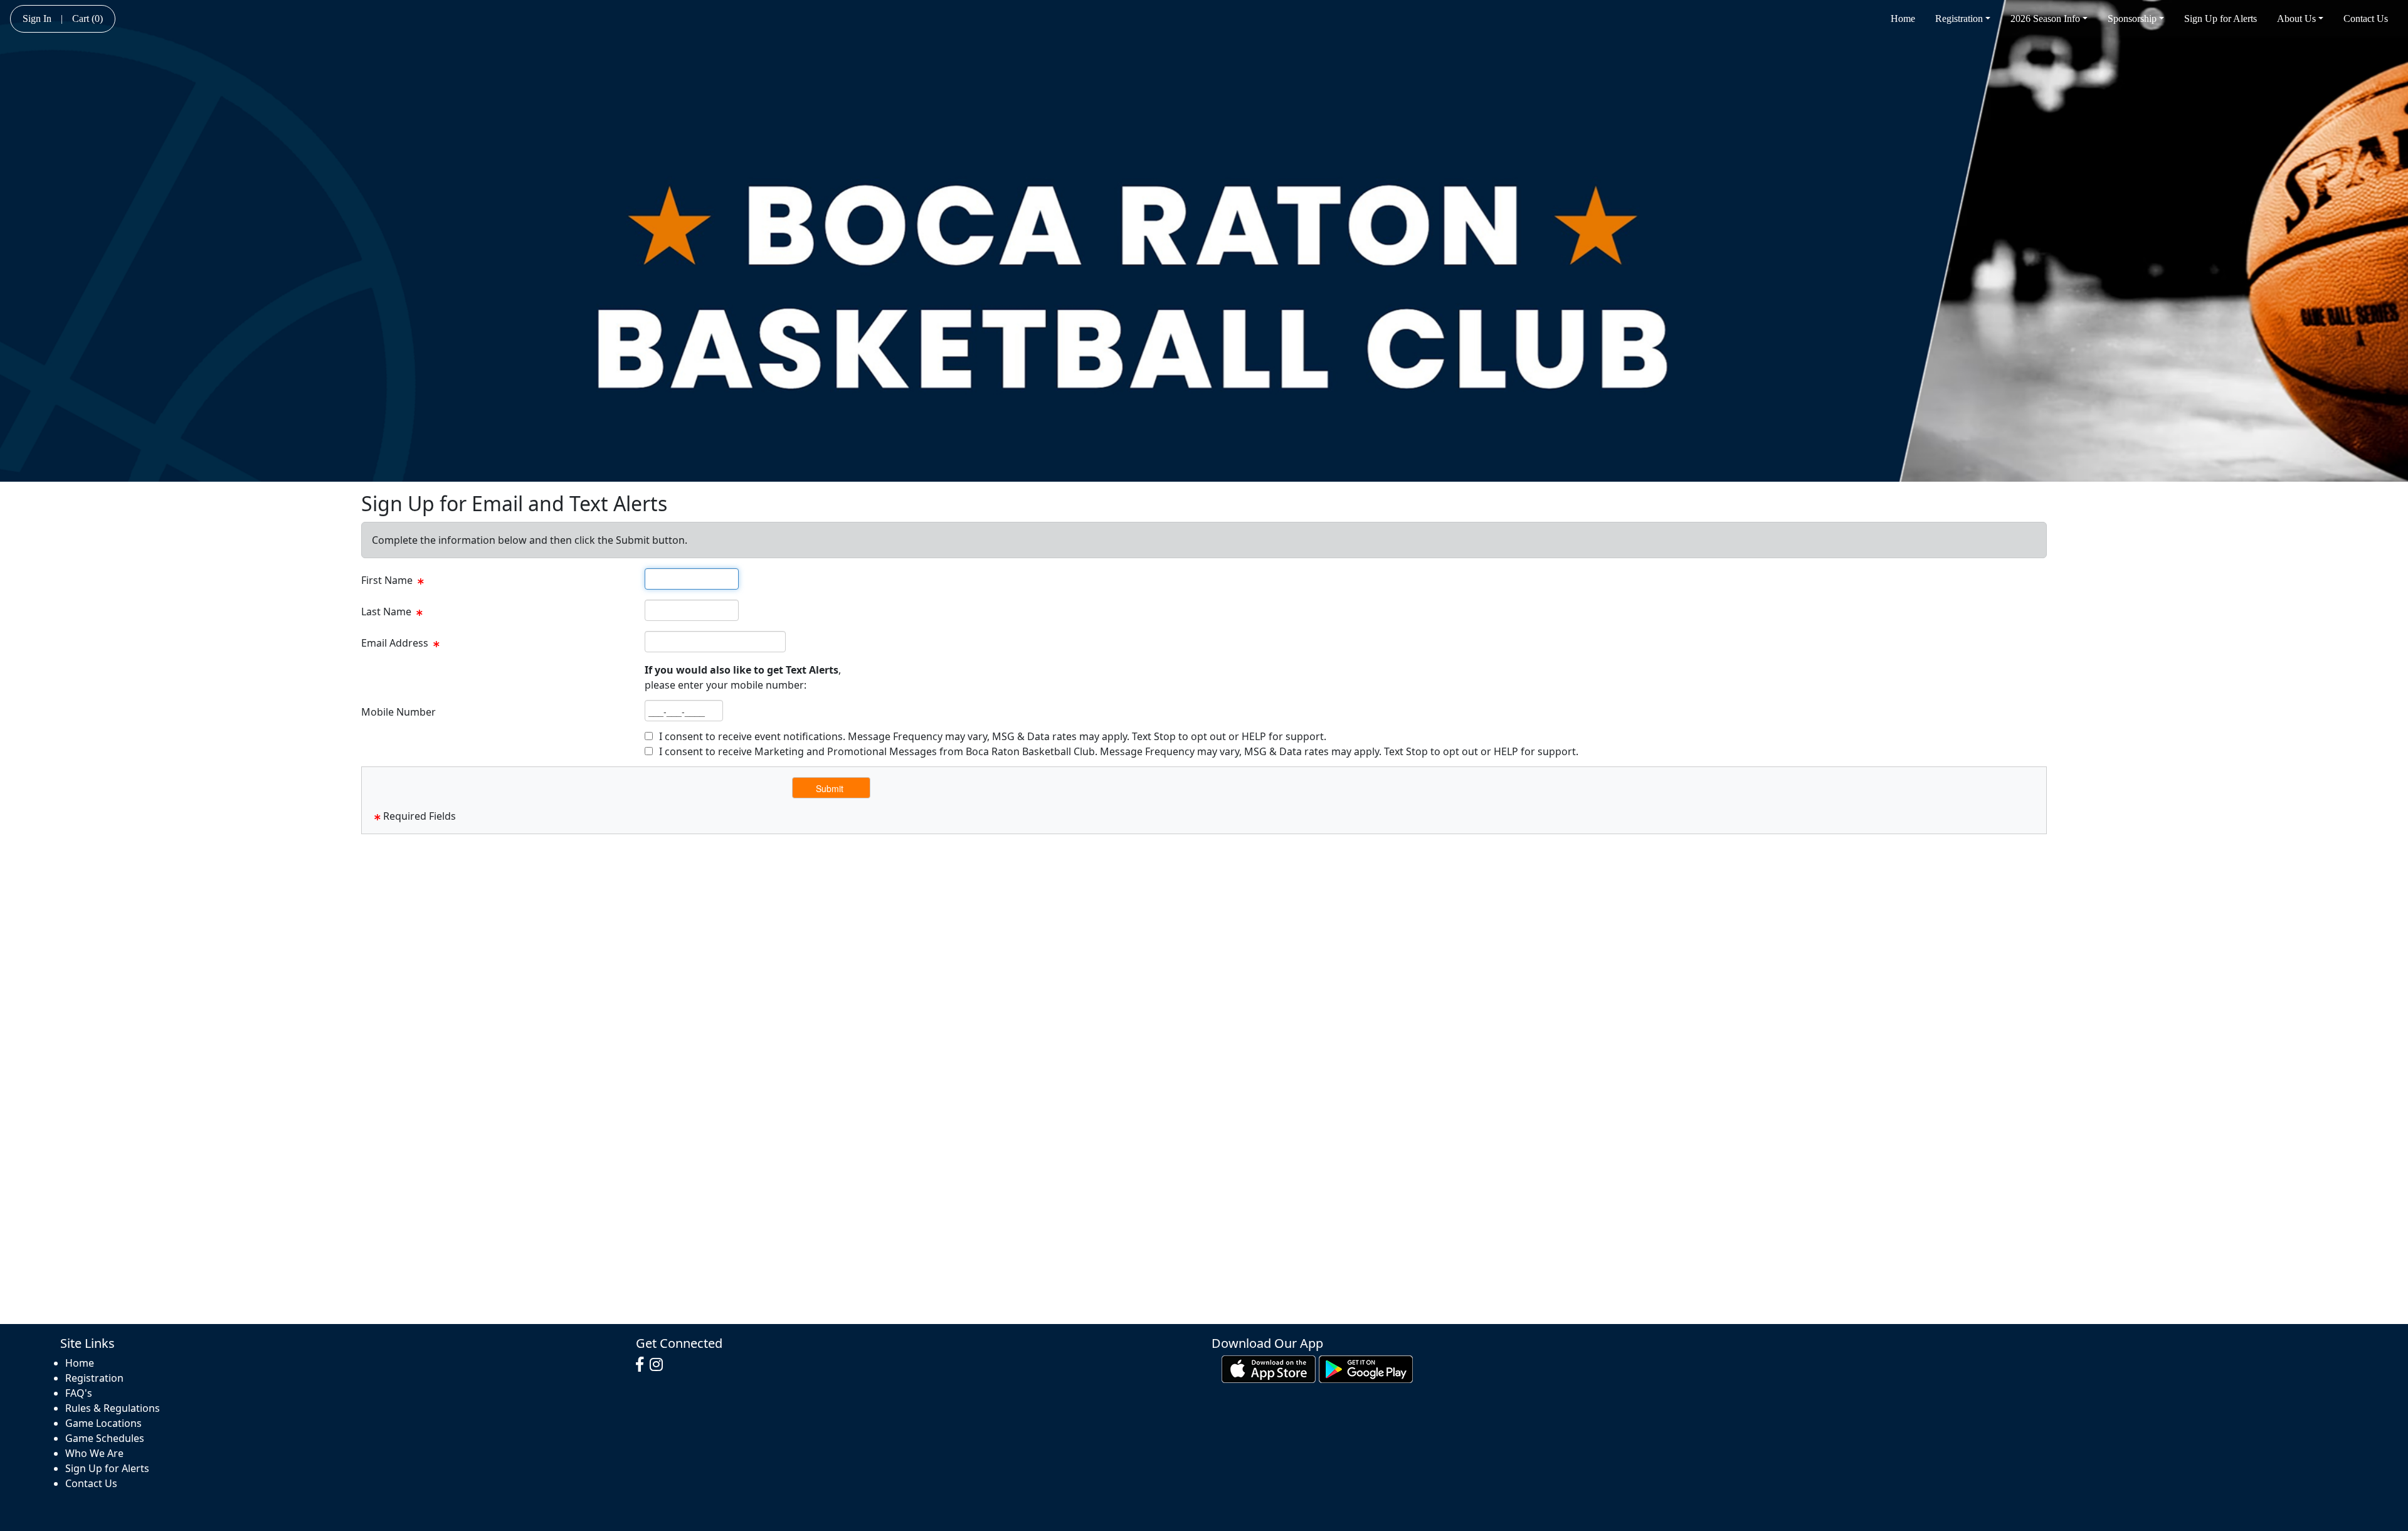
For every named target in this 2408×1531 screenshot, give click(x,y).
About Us (2296, 19)
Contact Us (2366, 19)
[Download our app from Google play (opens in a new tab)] (1366, 1368)
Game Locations (103, 1423)
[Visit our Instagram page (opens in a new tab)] (659, 1365)
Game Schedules (105, 1438)
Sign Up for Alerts (2221, 19)
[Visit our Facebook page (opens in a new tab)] (643, 1365)
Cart (87, 19)
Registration (1959, 19)
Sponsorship (2132, 19)
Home (1903, 19)
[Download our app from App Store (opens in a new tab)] (1269, 1368)
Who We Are (94, 1453)
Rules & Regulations (113, 1408)
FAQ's (79, 1393)
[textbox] (692, 579)
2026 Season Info (2045, 19)
